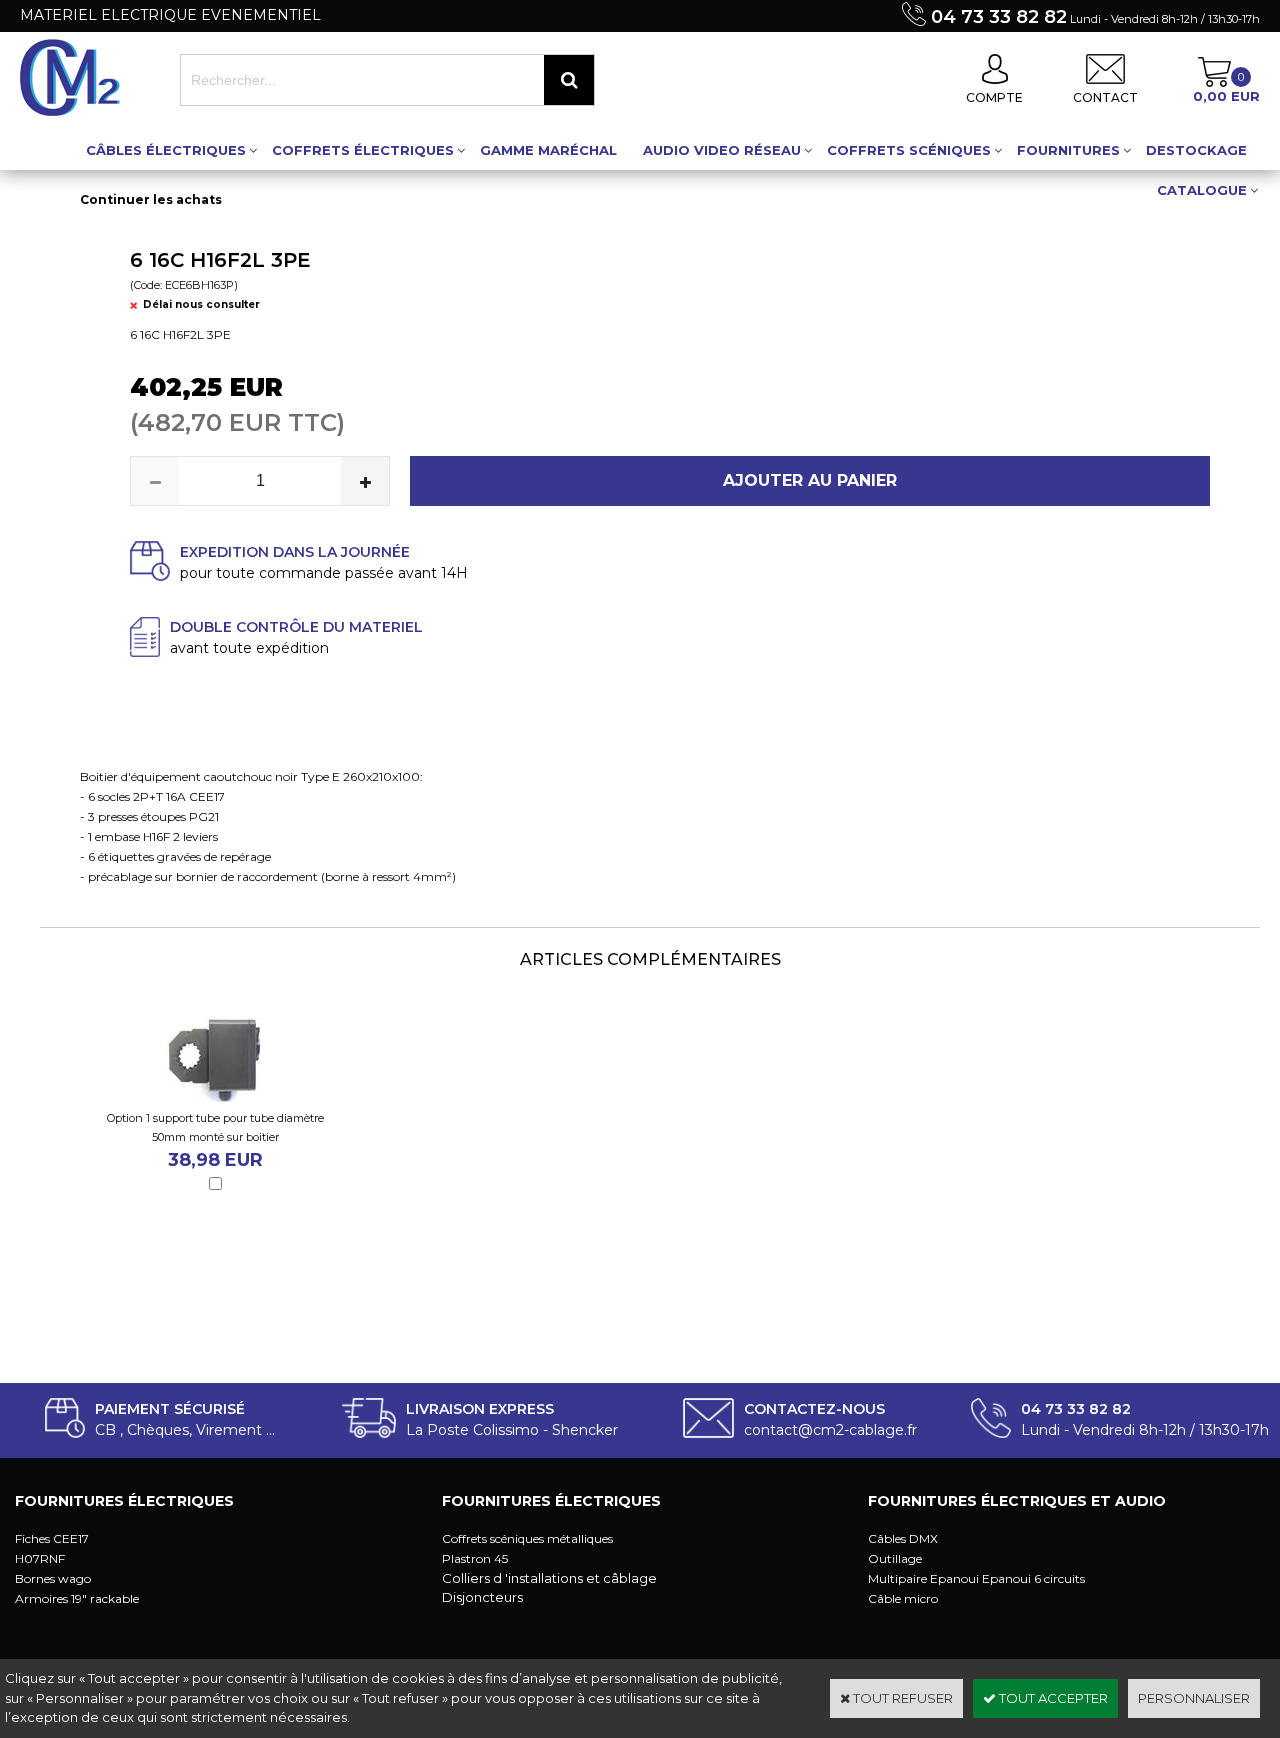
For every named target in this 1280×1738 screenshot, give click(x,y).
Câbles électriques (166, 150)
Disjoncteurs (482, 1597)
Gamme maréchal (548, 150)
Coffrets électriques (363, 150)
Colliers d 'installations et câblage (549, 1578)
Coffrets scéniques (909, 150)
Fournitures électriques (124, 1501)
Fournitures (1068, 150)
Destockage (1196, 150)
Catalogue (1202, 190)
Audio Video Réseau (722, 150)
